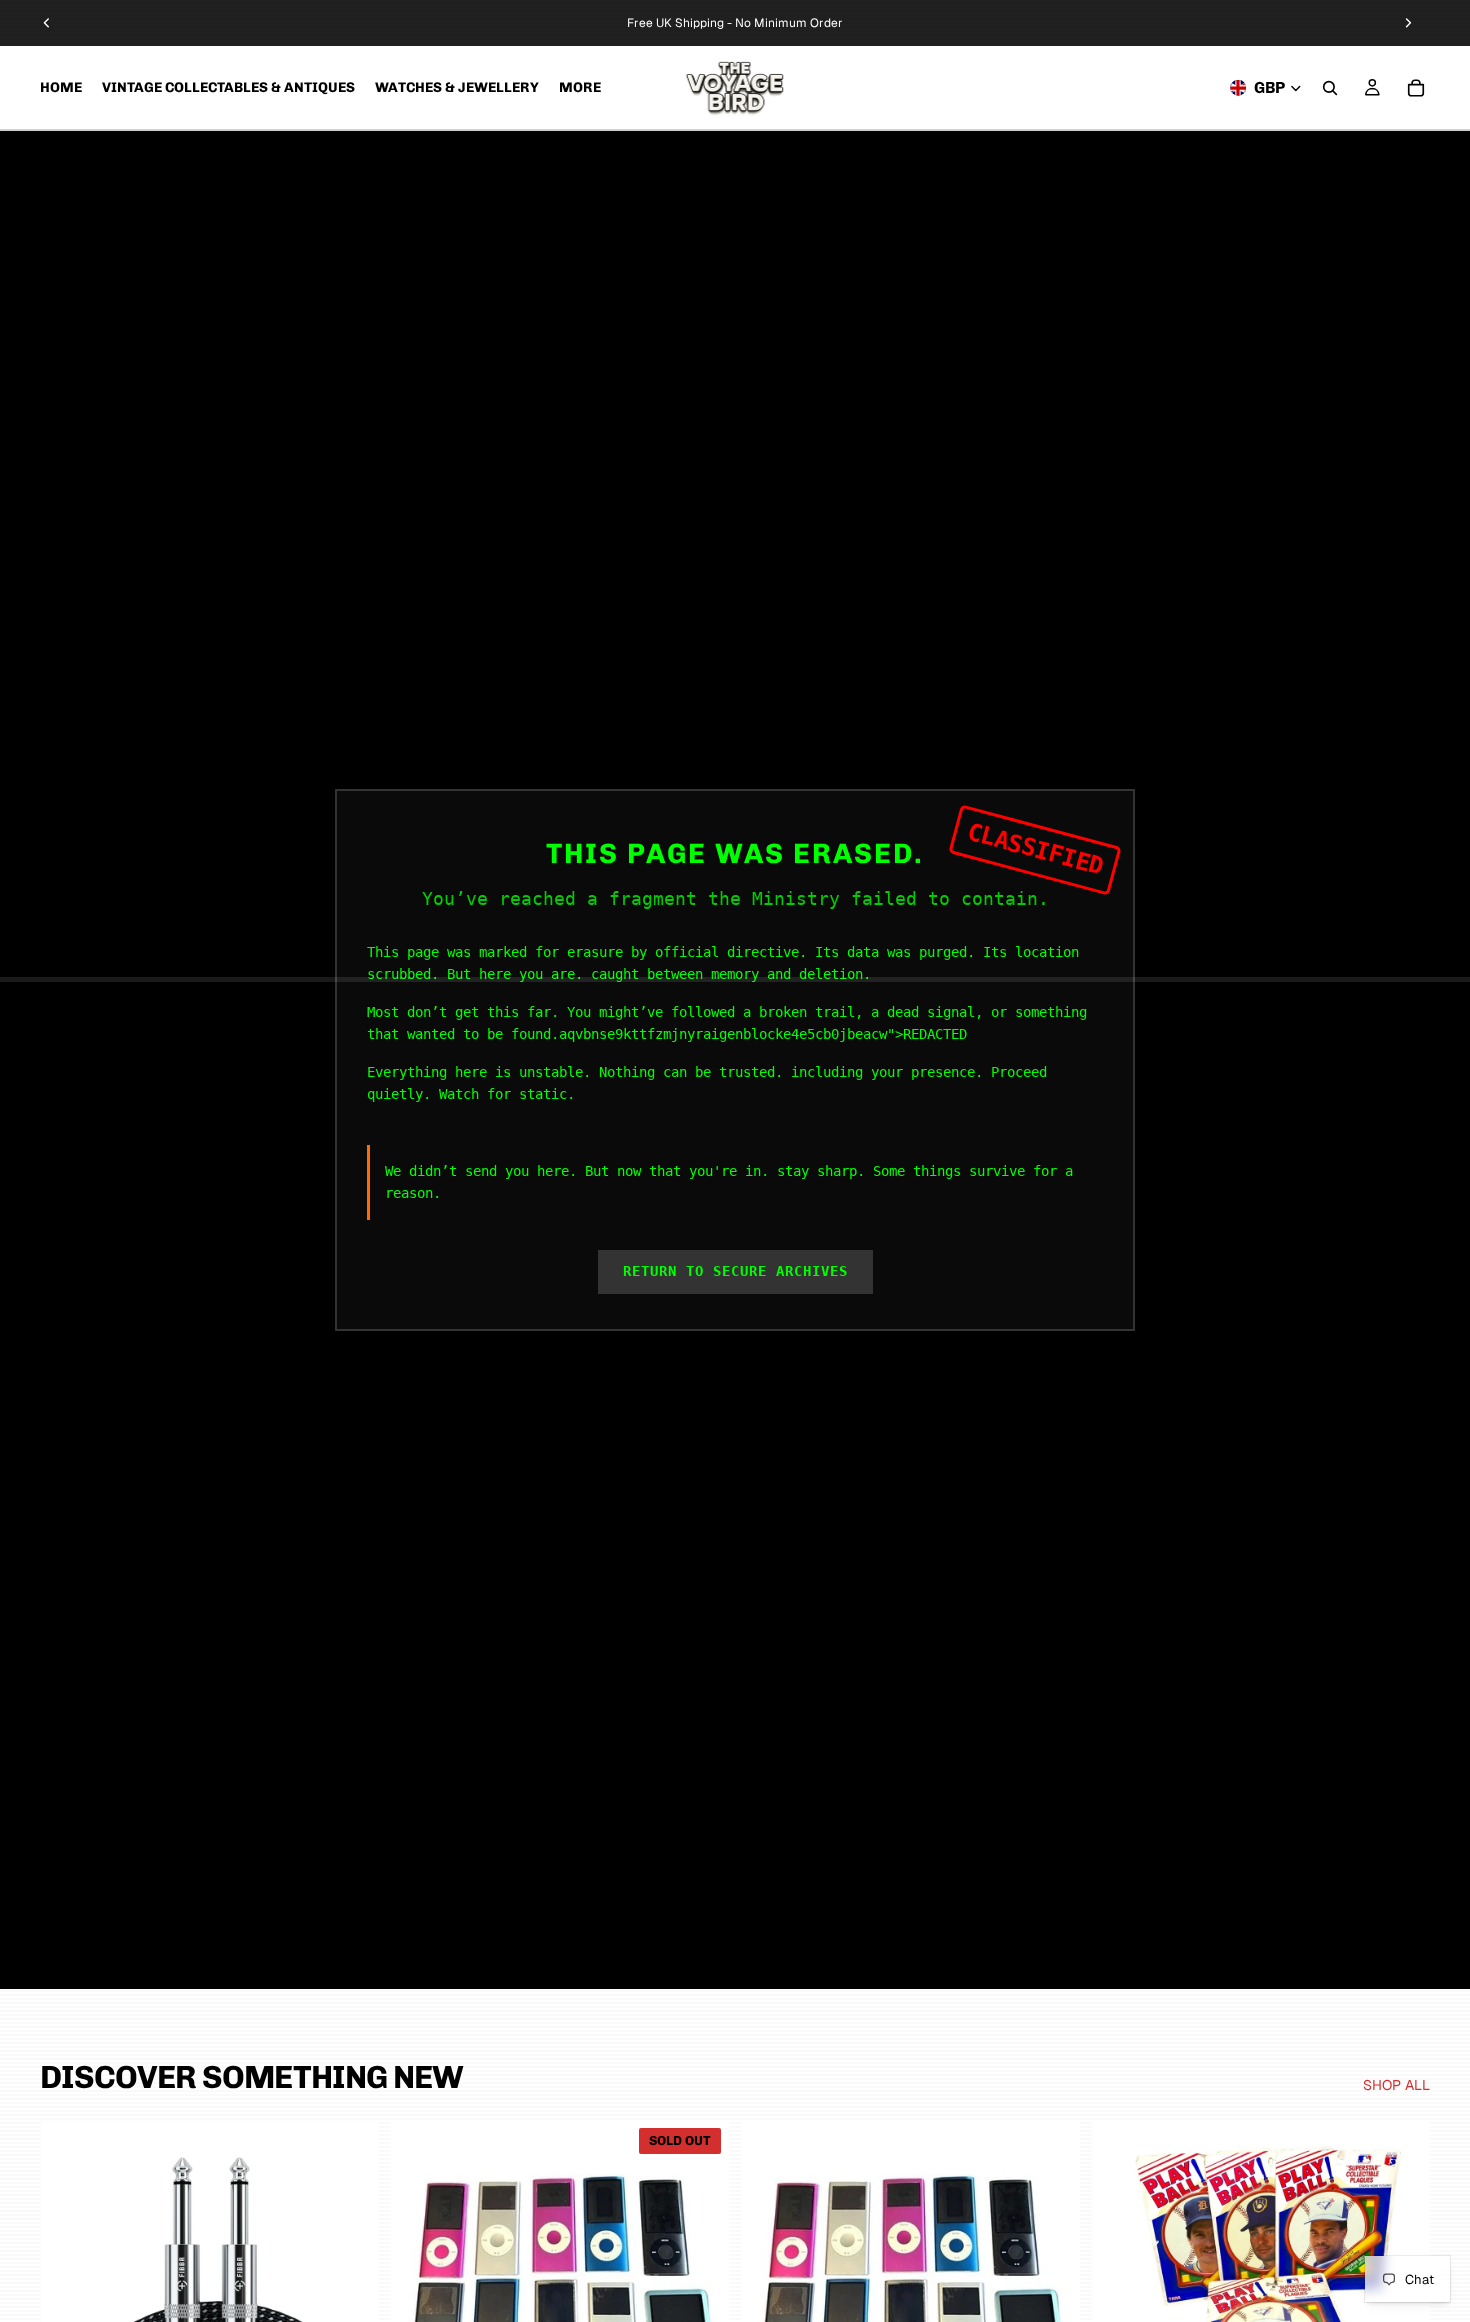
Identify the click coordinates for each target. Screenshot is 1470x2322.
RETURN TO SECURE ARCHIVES (735, 1271)
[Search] (1330, 88)
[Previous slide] (47, 23)
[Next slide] (1408, 23)
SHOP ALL (1396, 2085)
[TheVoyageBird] (735, 87)
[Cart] (1416, 88)
